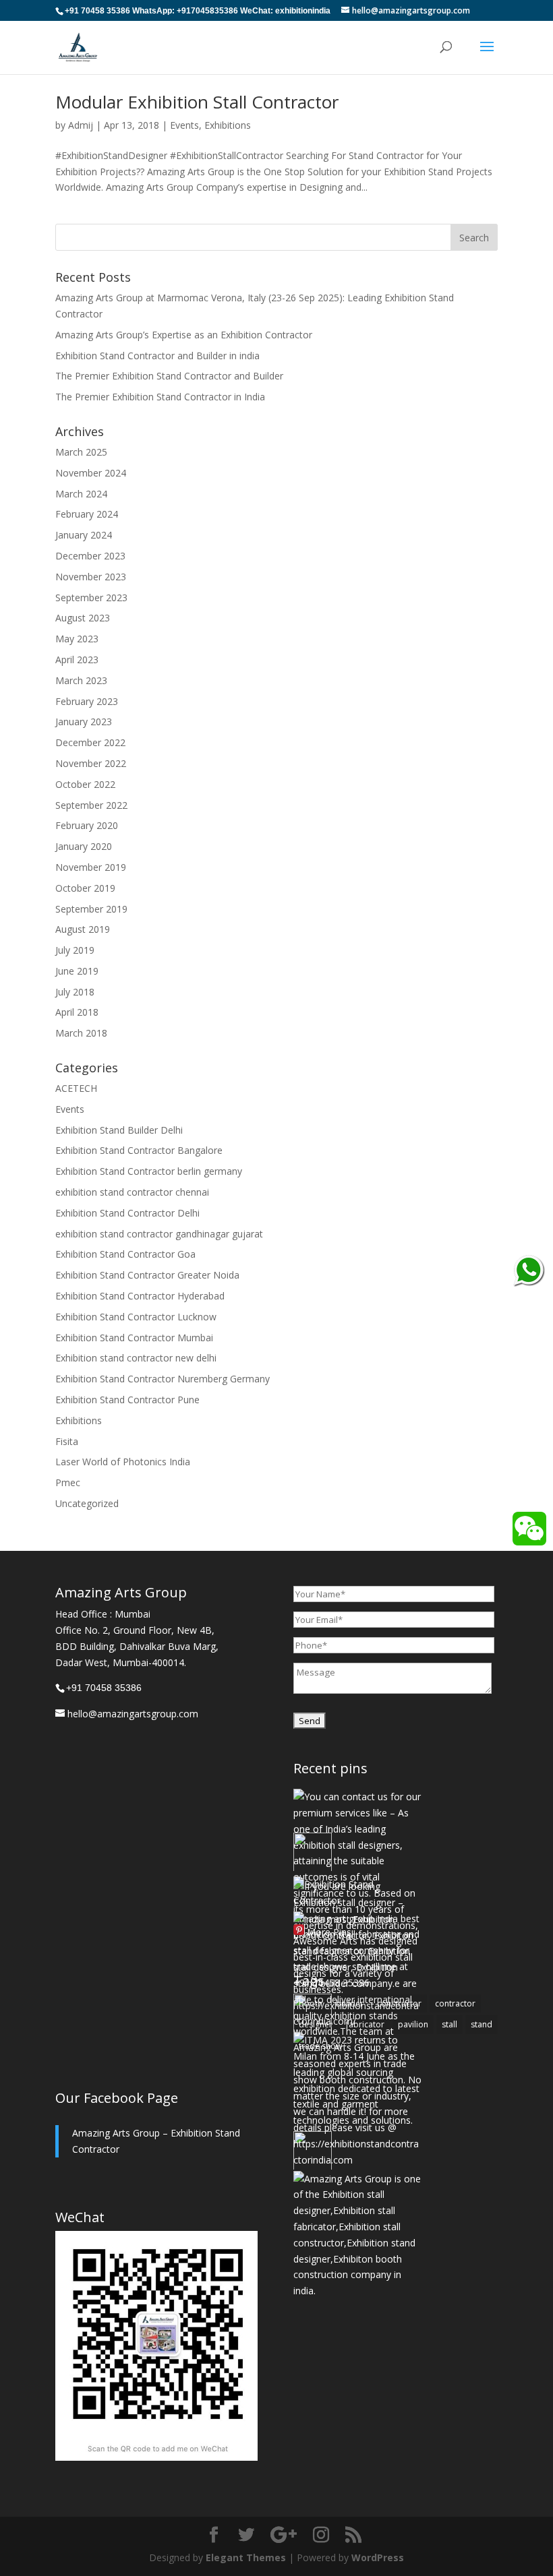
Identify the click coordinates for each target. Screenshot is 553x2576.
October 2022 (85, 784)
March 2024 (81, 494)
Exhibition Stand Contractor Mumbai (134, 1338)
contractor (455, 2003)
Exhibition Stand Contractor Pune (127, 1400)
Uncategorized (87, 1503)
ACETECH (76, 1088)
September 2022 (91, 805)
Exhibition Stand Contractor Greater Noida (147, 1275)
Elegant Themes (246, 2557)
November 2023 (91, 577)
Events (184, 125)
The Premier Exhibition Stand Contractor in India (160, 397)
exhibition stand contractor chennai (132, 1192)
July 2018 (75, 992)
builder (350, 2003)
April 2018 (77, 1012)
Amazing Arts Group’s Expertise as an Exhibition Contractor (184, 335)
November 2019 (91, 867)
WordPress (378, 2557)
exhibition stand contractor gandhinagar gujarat (159, 1234)
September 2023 (91, 597)
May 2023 (77, 639)
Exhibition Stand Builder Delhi (119, 1130)
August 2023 (83, 618)
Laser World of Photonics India (123, 1462)
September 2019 (91, 909)
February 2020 (87, 825)
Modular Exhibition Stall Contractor (197, 102)
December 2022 (90, 742)
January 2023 (84, 722)
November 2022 (91, 763)
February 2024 (87, 514)
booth (311, 2003)
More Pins (329, 1933)
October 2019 (85, 888)
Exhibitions (228, 125)
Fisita (67, 1441)
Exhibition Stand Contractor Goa (125, 1254)
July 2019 (75, 950)
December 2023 (90, 556)
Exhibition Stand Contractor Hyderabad (140, 1296)
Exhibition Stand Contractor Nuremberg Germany (163, 1379)
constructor (399, 2003)
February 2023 (87, 701)
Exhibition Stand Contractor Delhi (127, 1213)
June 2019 (77, 971)
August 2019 (83, 929)
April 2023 (77, 660)
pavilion (413, 2024)
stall (449, 2024)
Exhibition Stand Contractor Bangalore (139, 1150)
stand (482, 2024)
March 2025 (81, 452)
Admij (81, 125)
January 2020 (84, 846)
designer (316, 2024)
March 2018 (81, 1033)
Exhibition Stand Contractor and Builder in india (157, 356)
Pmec (68, 1482)
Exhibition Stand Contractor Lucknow (136, 1317)
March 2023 (81, 680)
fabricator (365, 2024)
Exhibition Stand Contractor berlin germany (149, 1171)
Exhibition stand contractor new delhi (136, 1358)
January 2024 (84, 535)
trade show (320, 2046)
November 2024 (91, 473)
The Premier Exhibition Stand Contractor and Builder (169, 376)
